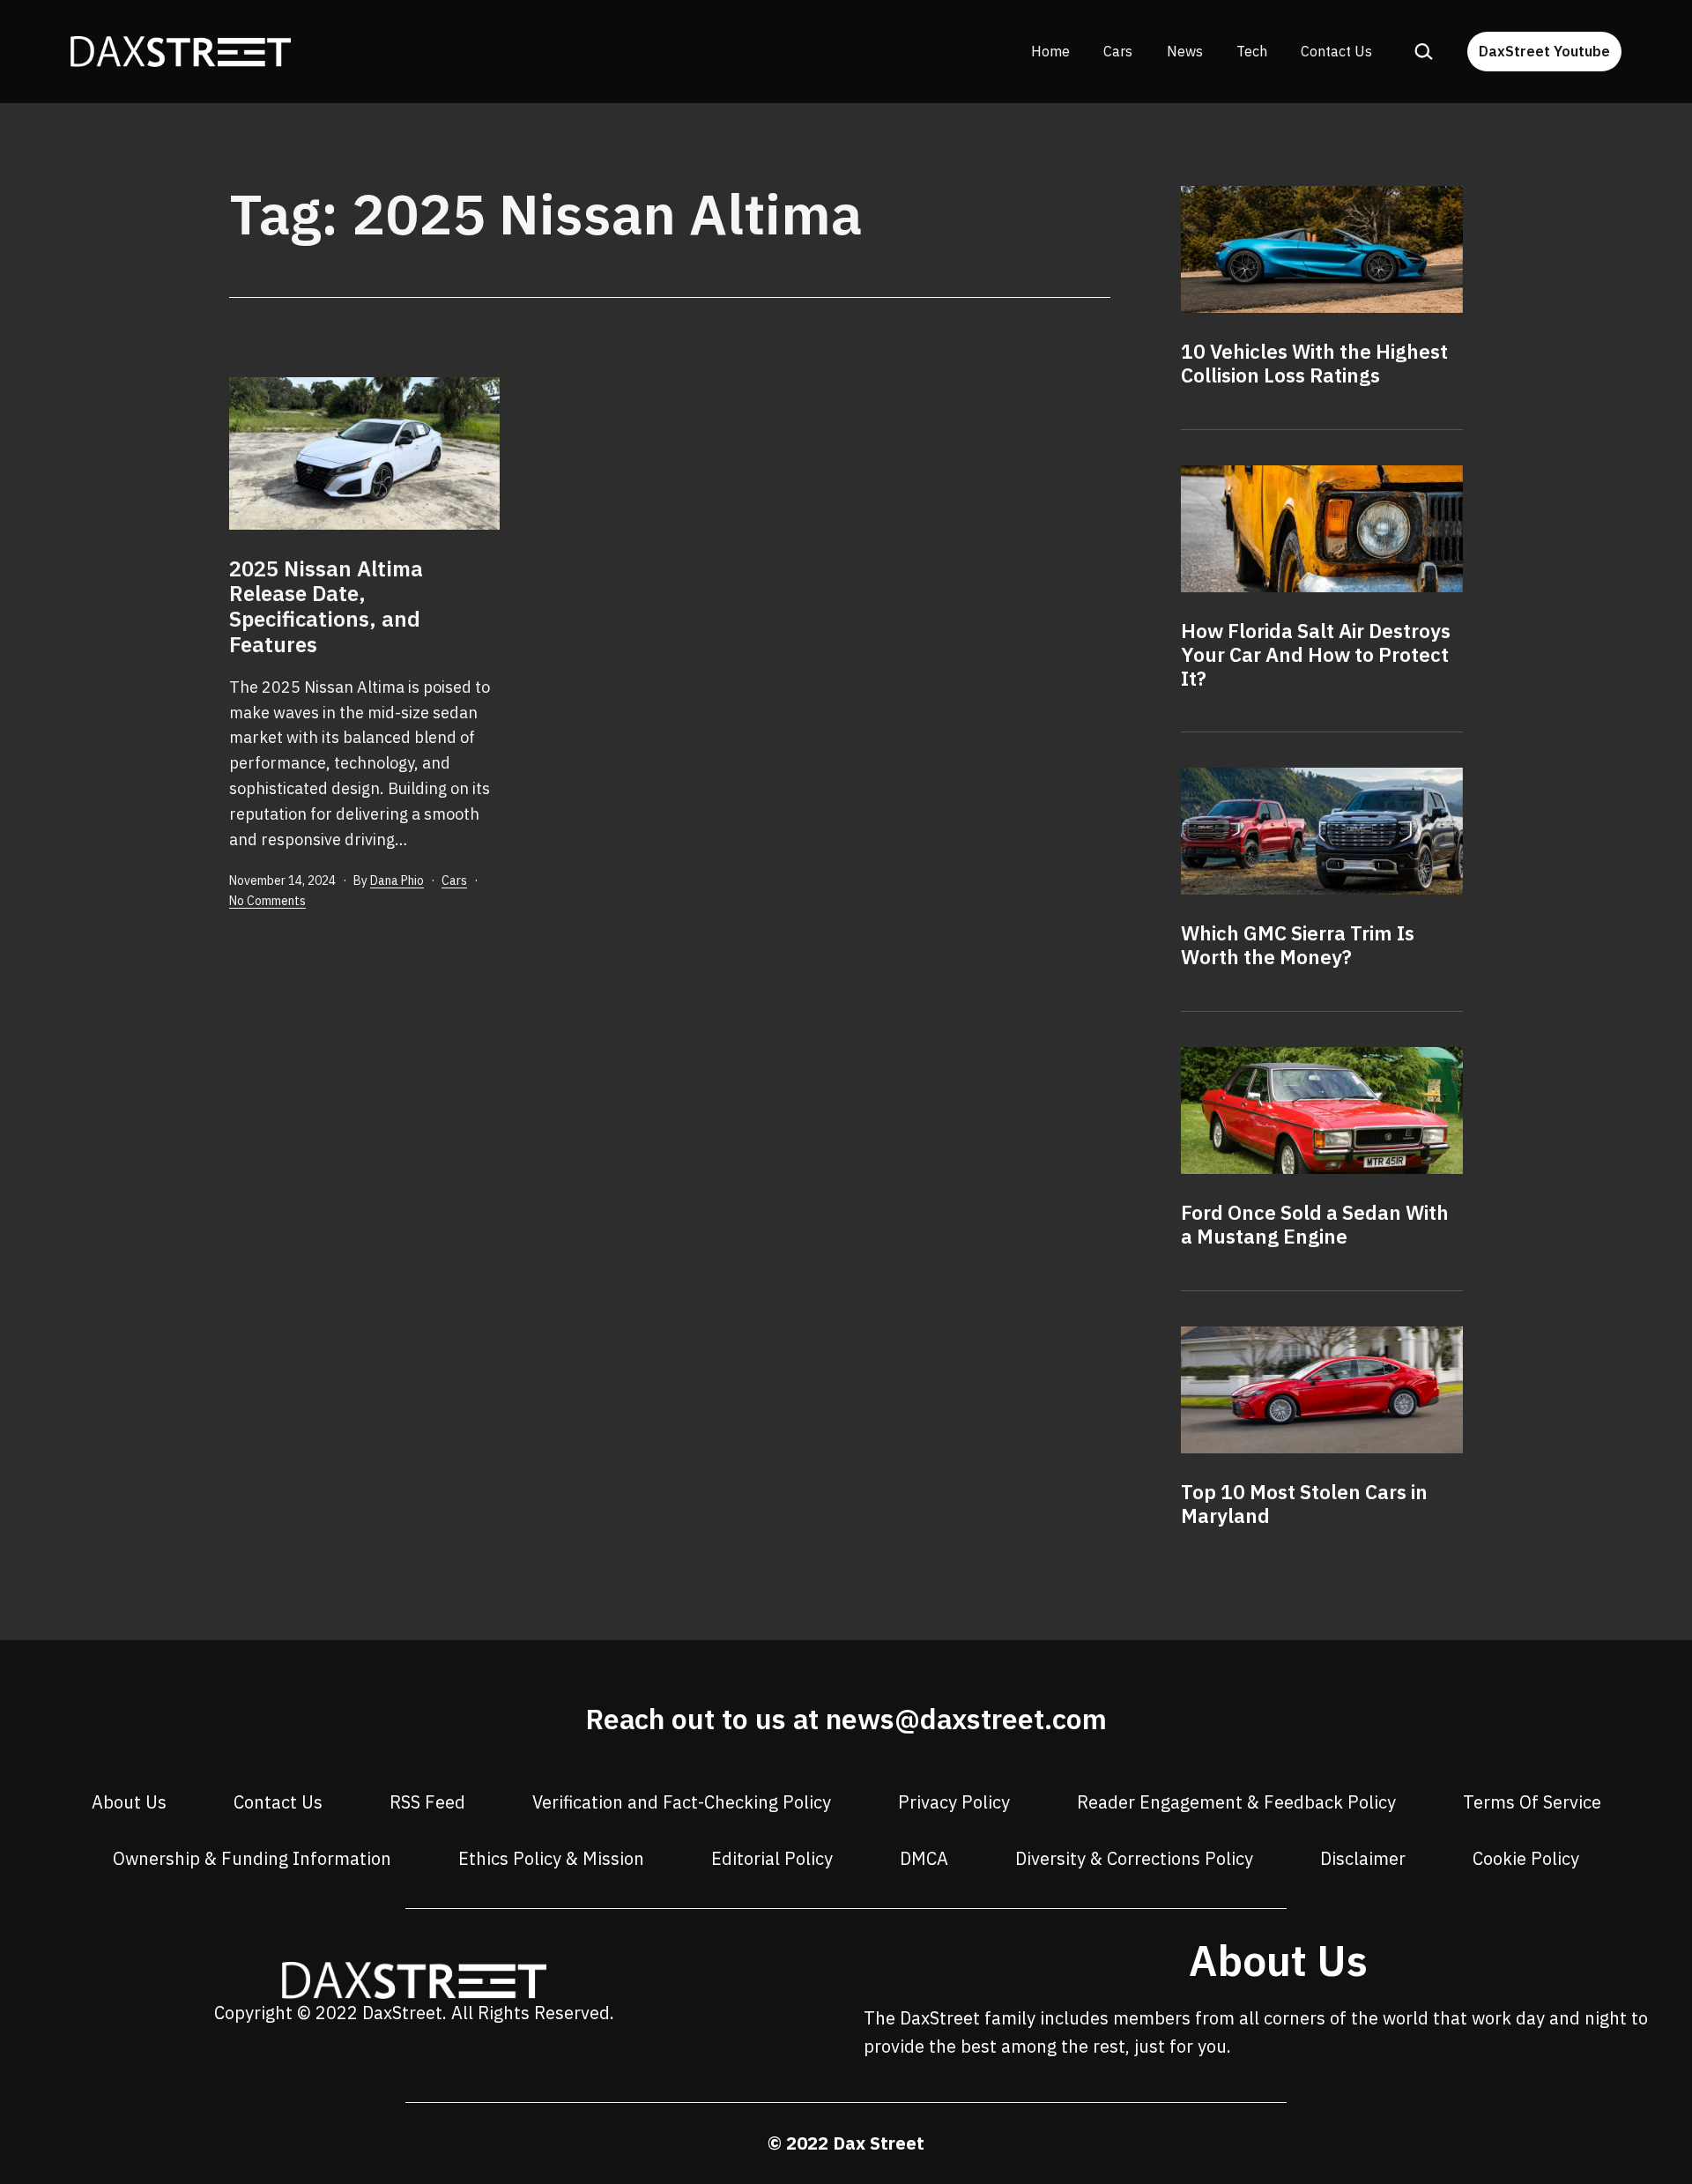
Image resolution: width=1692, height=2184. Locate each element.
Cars (1118, 51)
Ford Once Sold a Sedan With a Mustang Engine (1315, 1224)
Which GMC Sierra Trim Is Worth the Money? (1298, 945)
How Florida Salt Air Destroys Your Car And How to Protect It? (1316, 654)
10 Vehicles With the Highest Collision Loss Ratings (1314, 363)
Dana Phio (397, 880)
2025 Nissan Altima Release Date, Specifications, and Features (326, 606)
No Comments (267, 901)
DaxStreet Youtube (1544, 51)
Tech (1252, 51)
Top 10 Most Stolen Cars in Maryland (1304, 1504)
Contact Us (1336, 51)
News (1185, 51)
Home (1050, 51)
